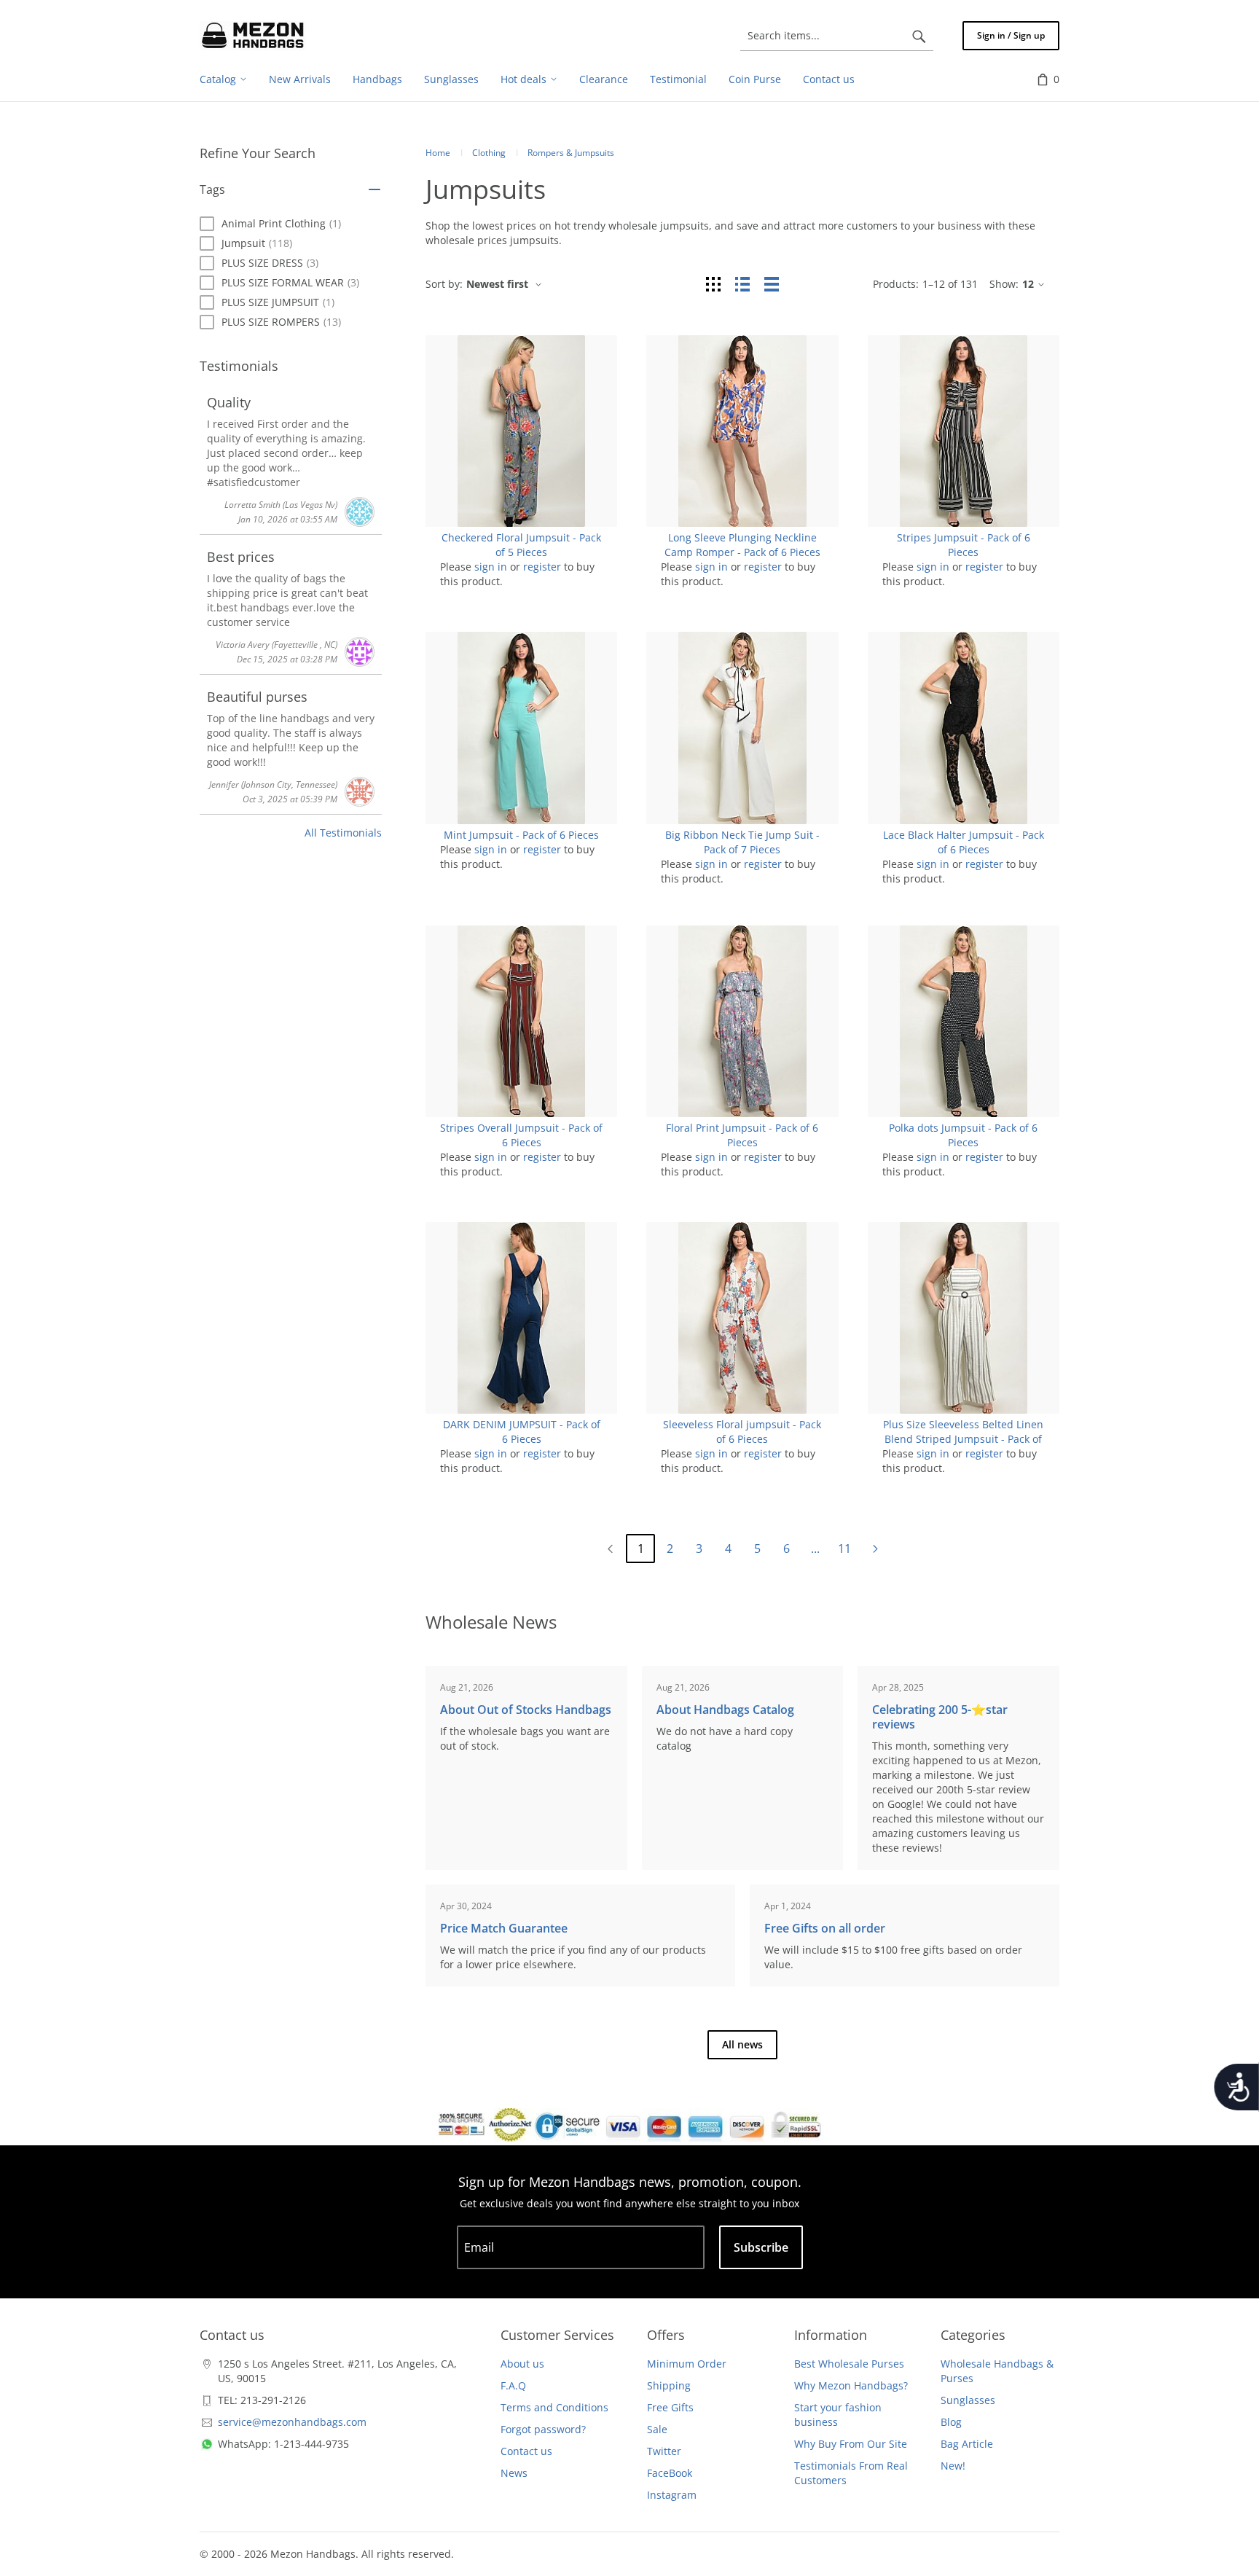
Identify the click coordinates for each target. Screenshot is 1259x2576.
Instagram (672, 2495)
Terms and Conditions (554, 2407)
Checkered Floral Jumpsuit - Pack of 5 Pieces (521, 545)
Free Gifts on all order (825, 1928)
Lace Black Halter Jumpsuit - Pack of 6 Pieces (964, 842)
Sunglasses (968, 2400)
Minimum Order (687, 2364)
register (542, 567)
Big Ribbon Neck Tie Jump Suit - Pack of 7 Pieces (742, 842)
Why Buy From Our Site (851, 2444)
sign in (491, 567)
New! (953, 2466)
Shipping (669, 2385)
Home (438, 153)
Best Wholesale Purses (849, 2364)
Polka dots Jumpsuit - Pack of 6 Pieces (963, 1135)
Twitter (664, 2451)
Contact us (526, 2451)
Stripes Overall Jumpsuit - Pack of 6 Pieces (521, 1135)
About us (522, 2364)
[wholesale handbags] (253, 36)
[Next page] (875, 1549)
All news (742, 2044)
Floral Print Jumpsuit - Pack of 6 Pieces (742, 1135)
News (514, 2473)
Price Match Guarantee (504, 1928)
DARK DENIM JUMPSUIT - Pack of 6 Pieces (522, 1432)
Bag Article (967, 2444)
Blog (951, 2422)
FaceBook (670, 2473)
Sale (657, 2429)
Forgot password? (543, 2429)
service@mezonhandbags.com (292, 2422)
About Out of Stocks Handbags (526, 1710)
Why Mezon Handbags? (851, 2385)
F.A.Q (513, 2385)
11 (844, 1549)
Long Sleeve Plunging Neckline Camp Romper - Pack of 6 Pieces (742, 545)
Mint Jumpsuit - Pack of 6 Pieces (521, 835)
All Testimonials (343, 833)
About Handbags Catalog (725, 1710)
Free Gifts (670, 2407)
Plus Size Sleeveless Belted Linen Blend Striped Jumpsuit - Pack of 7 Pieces (963, 1439)
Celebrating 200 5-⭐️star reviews (940, 1717)
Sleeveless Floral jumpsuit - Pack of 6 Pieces (742, 1432)
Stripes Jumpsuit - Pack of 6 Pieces (964, 545)
